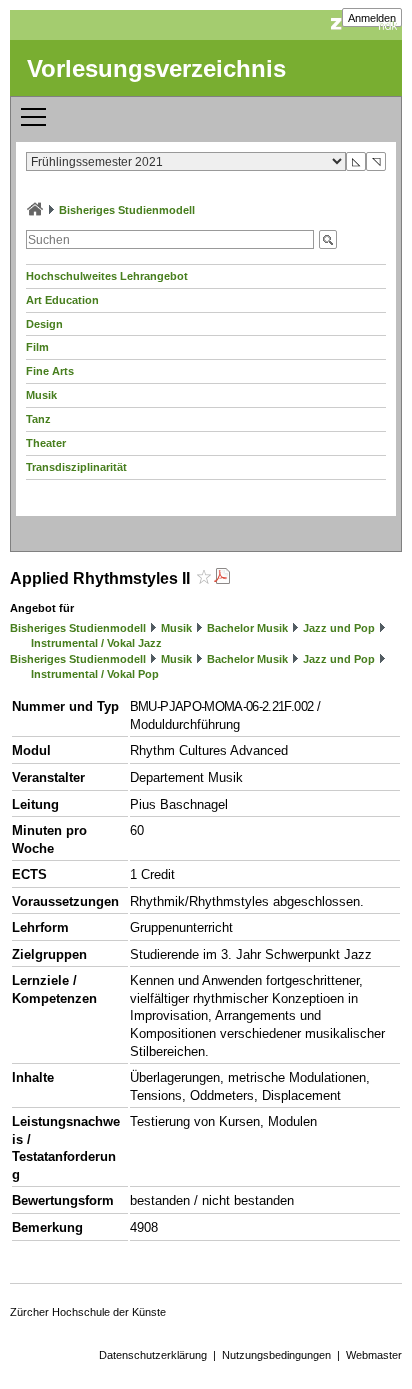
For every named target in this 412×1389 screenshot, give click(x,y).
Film (37, 347)
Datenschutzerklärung (153, 1355)
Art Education (62, 300)
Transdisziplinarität (76, 467)
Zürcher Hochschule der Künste (88, 1312)
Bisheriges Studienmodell (127, 210)
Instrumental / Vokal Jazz (96, 643)
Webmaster (374, 1355)
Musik (41, 395)
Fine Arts (50, 371)
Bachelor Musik (247, 628)
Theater (46, 443)
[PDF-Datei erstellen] (222, 578)
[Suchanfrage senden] (328, 239)
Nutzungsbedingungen (276, 1355)
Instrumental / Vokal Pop (95, 674)
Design (44, 324)
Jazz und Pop (339, 628)
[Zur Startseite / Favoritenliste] (35, 210)
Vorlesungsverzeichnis (156, 68)
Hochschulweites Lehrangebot (107, 276)
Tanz (38, 419)
